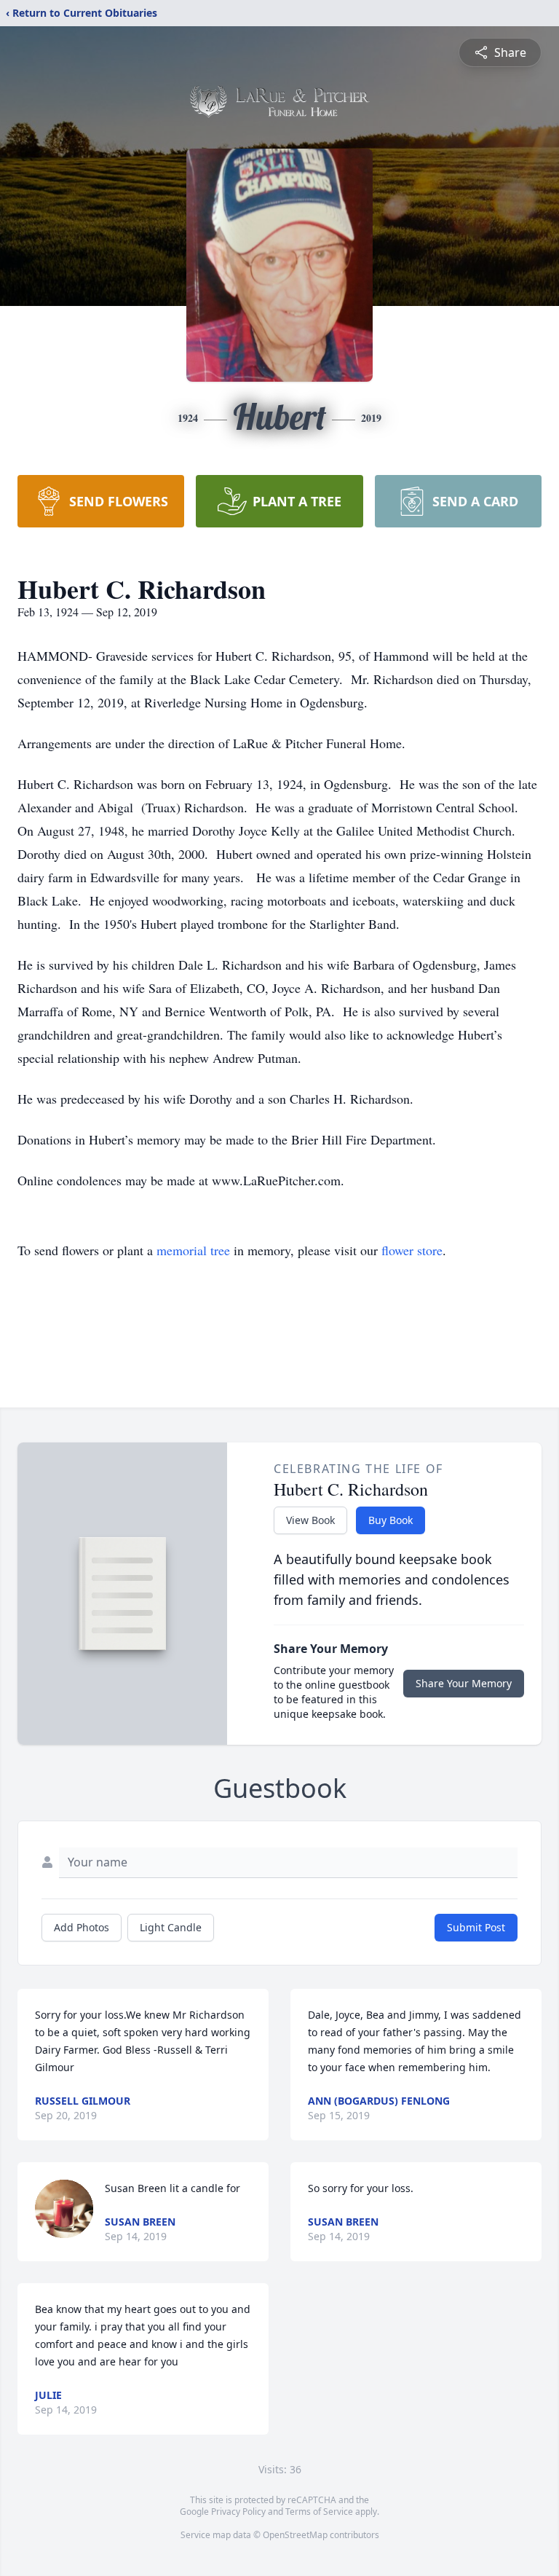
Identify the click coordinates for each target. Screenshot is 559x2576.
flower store (412, 1250)
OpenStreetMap (295, 2535)
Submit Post (476, 1927)
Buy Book (390, 1520)
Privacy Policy (238, 2512)
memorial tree (193, 1250)
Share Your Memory (464, 1683)
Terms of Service (319, 2512)
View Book (310, 1520)
